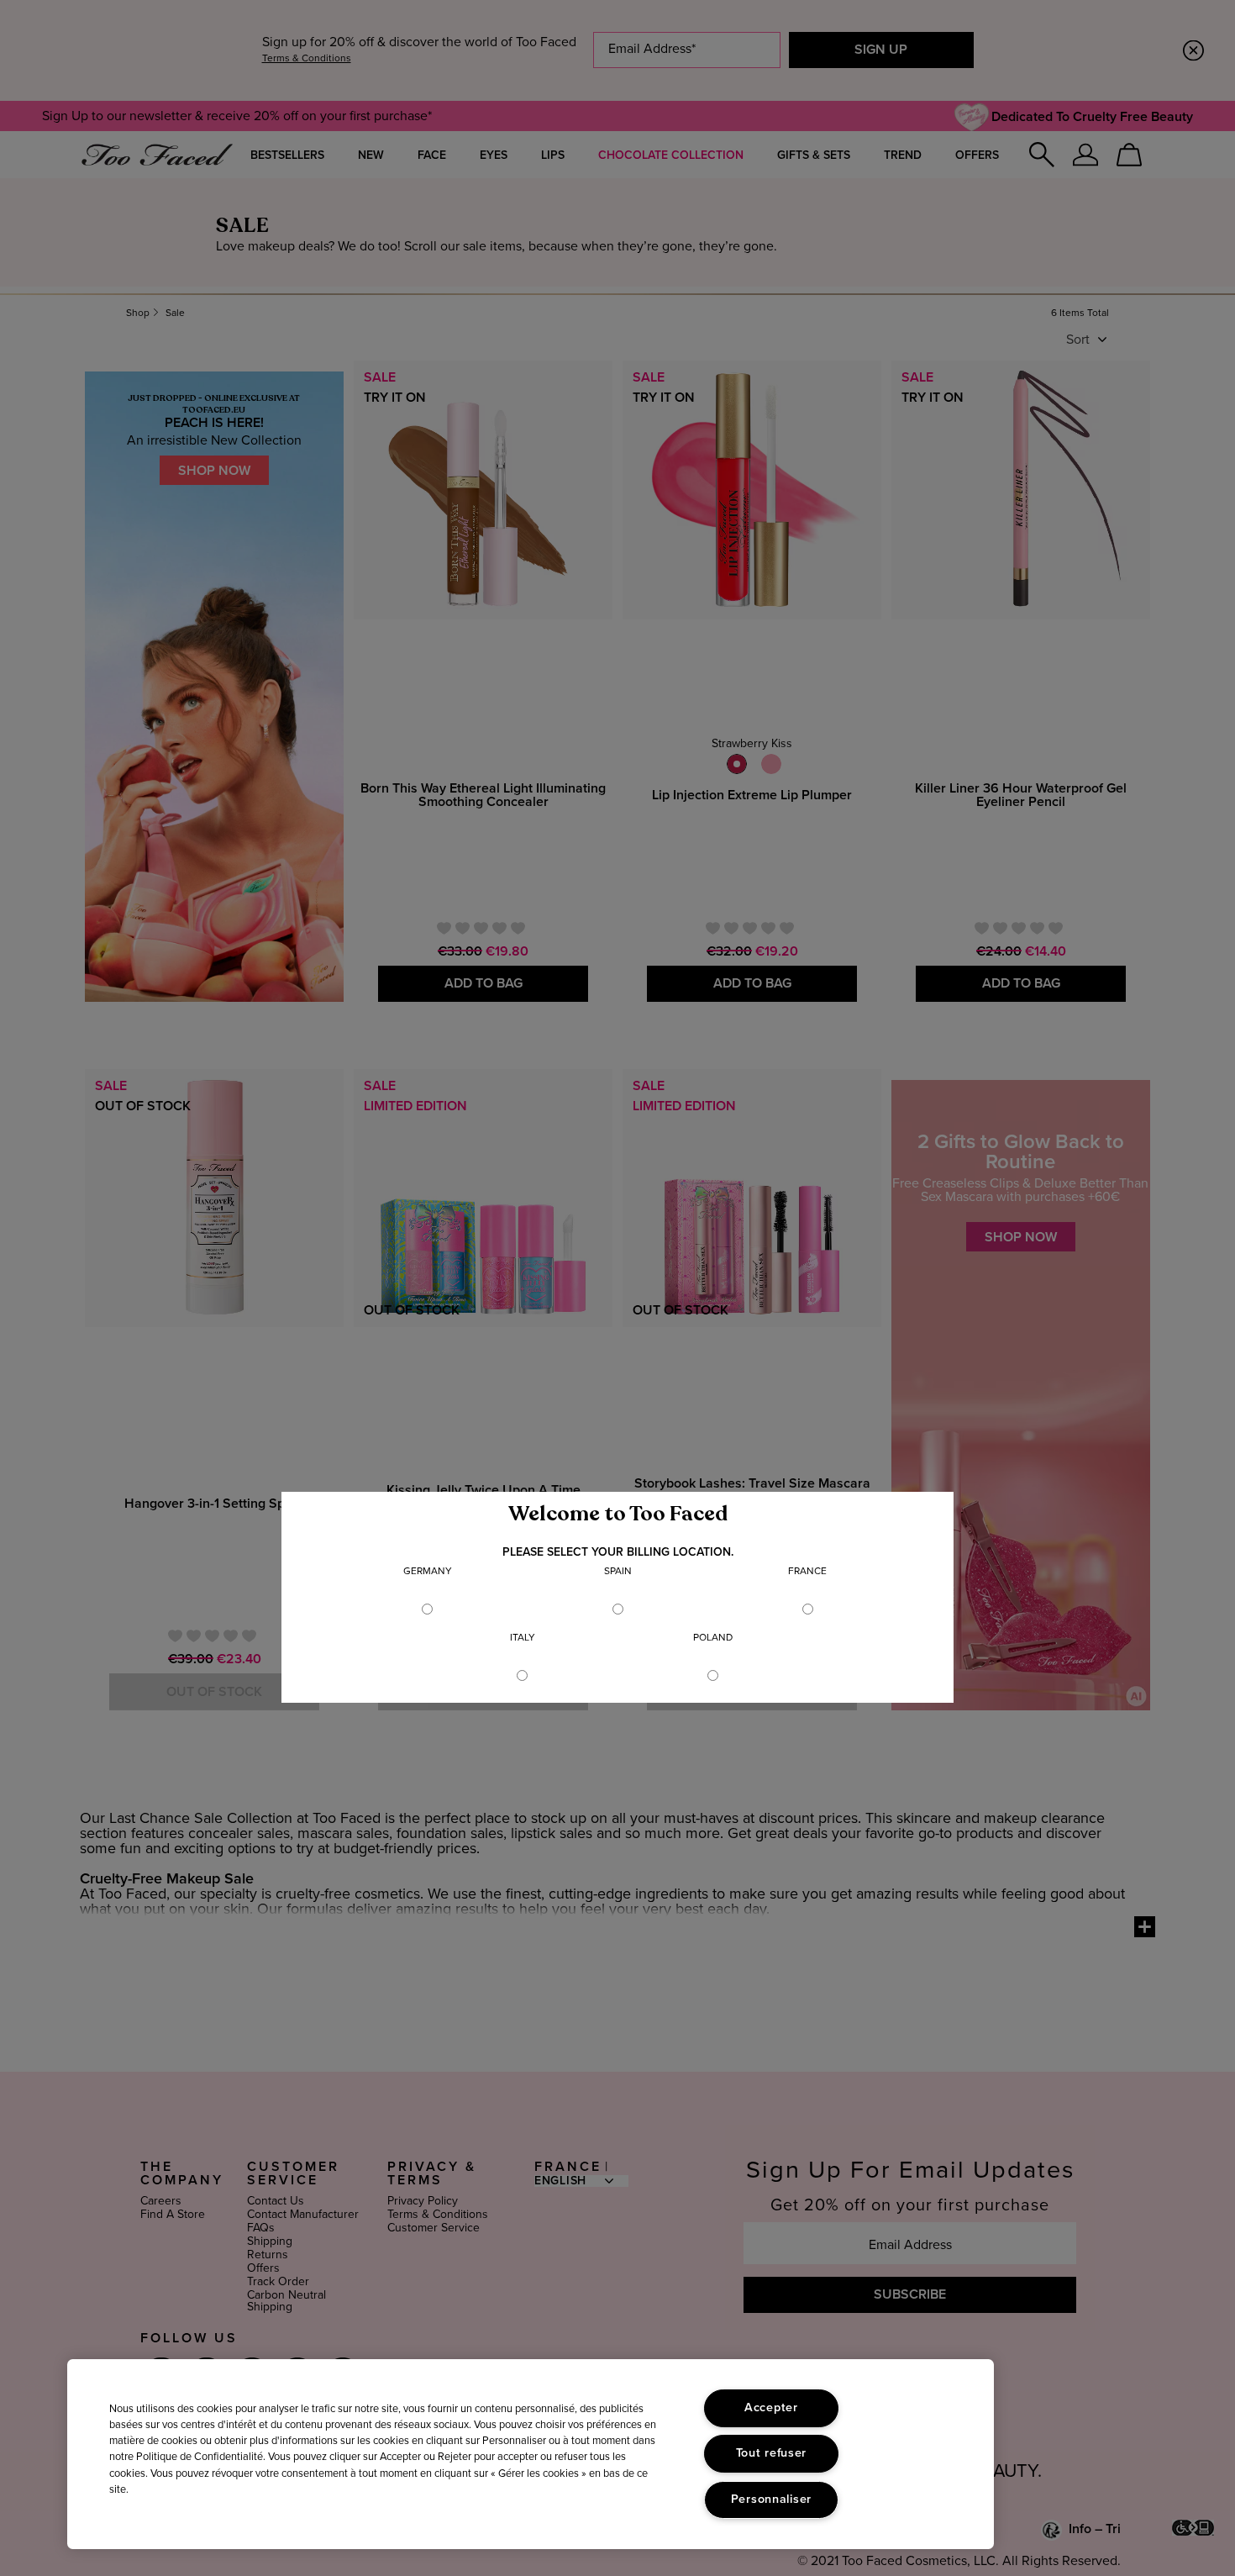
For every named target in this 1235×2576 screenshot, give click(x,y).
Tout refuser (772, 2453)
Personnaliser (771, 2500)
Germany (428, 1572)
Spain (618, 1572)
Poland (713, 1638)
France (807, 1572)
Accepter (771, 2408)
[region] (531, 2454)
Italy (523, 1638)
